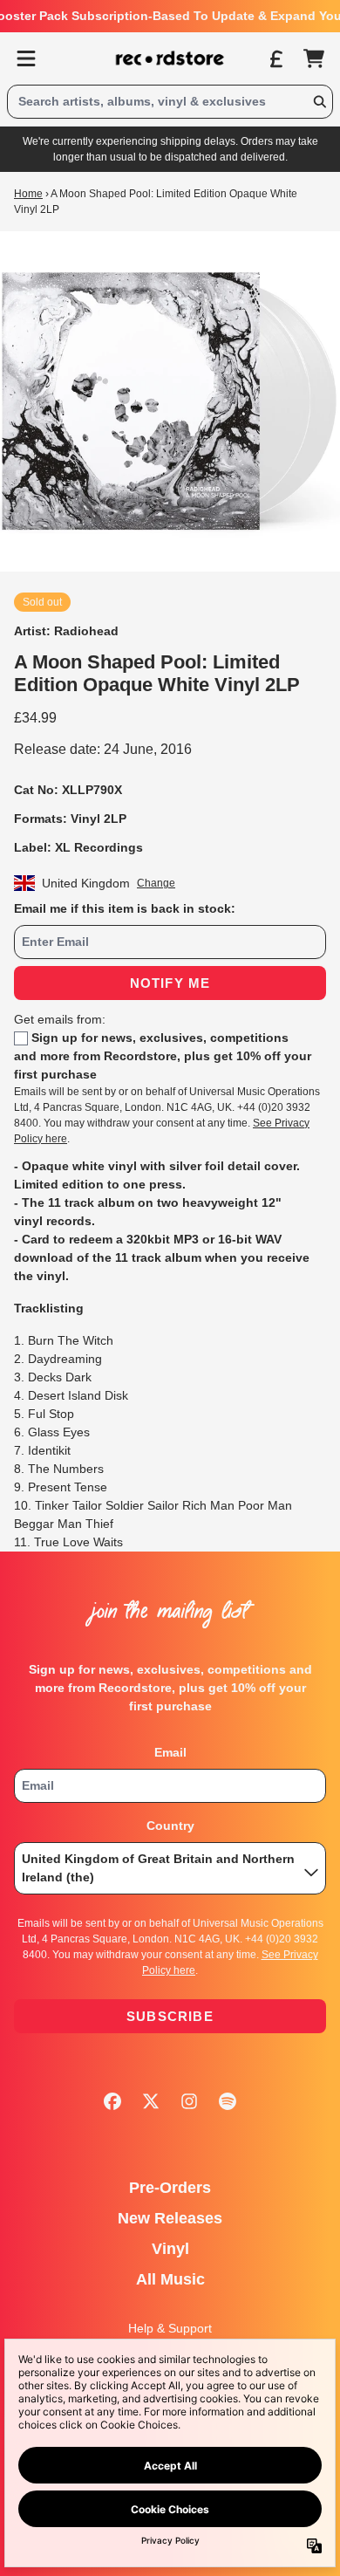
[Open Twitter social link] (151, 2101)
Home (28, 194)
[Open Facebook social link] (112, 2101)
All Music (170, 2279)
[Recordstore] (170, 58)
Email (170, 1752)
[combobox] (170, 102)
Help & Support (170, 2328)
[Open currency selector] (275, 58)
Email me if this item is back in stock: (125, 908)
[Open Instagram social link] (189, 2101)
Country (170, 1826)
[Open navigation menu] (26, 58)
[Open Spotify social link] (228, 2101)
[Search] (319, 102)
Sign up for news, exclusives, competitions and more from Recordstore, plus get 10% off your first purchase (163, 1056)
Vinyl (170, 2249)
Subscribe (170, 2016)
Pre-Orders (170, 2188)
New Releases (170, 2218)
